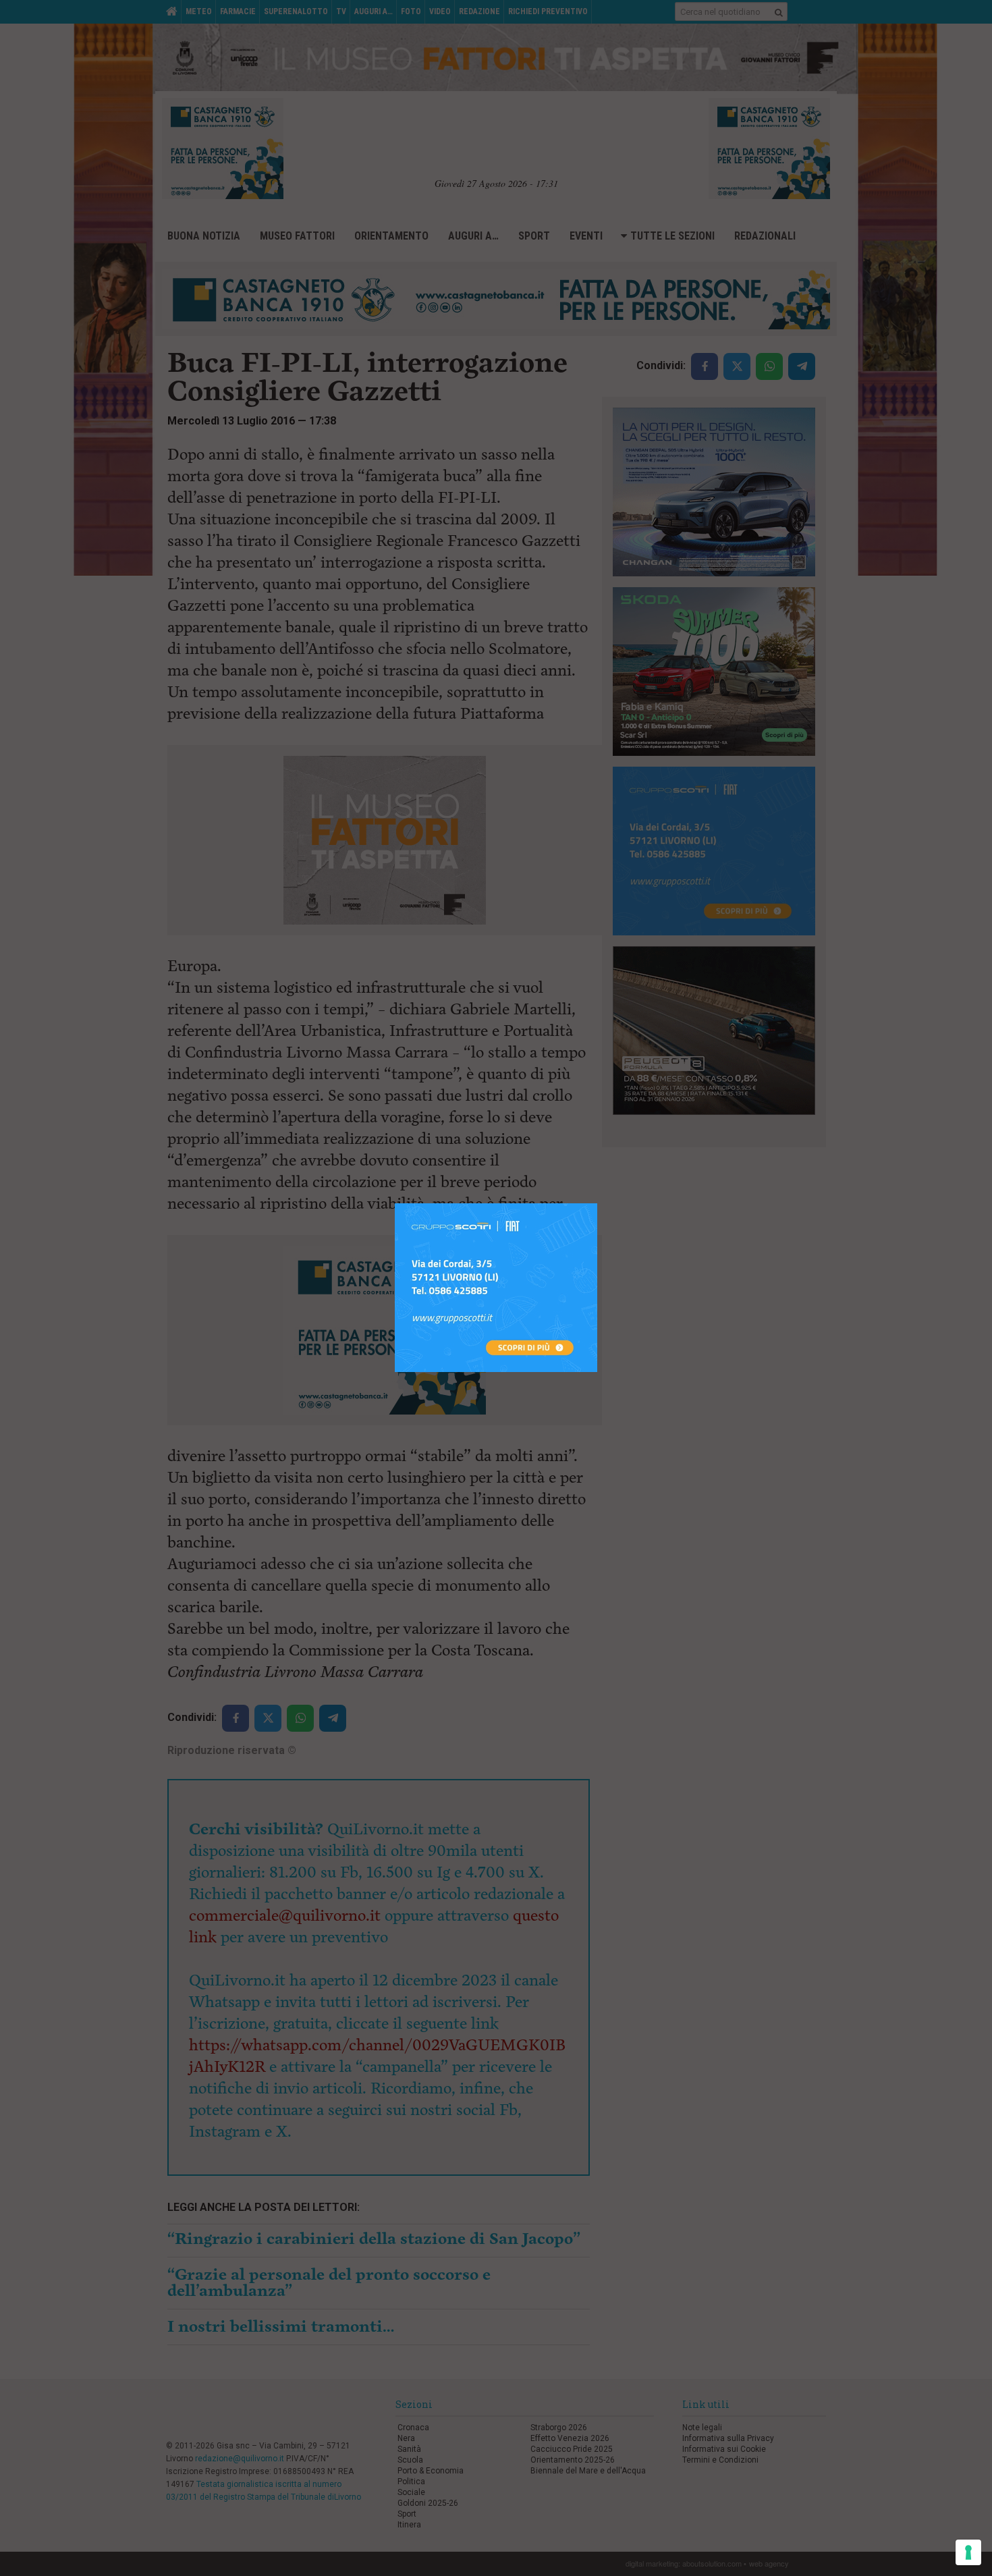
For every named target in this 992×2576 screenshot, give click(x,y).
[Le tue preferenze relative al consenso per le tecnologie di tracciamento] (968, 2552)
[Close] (598, 1204)
